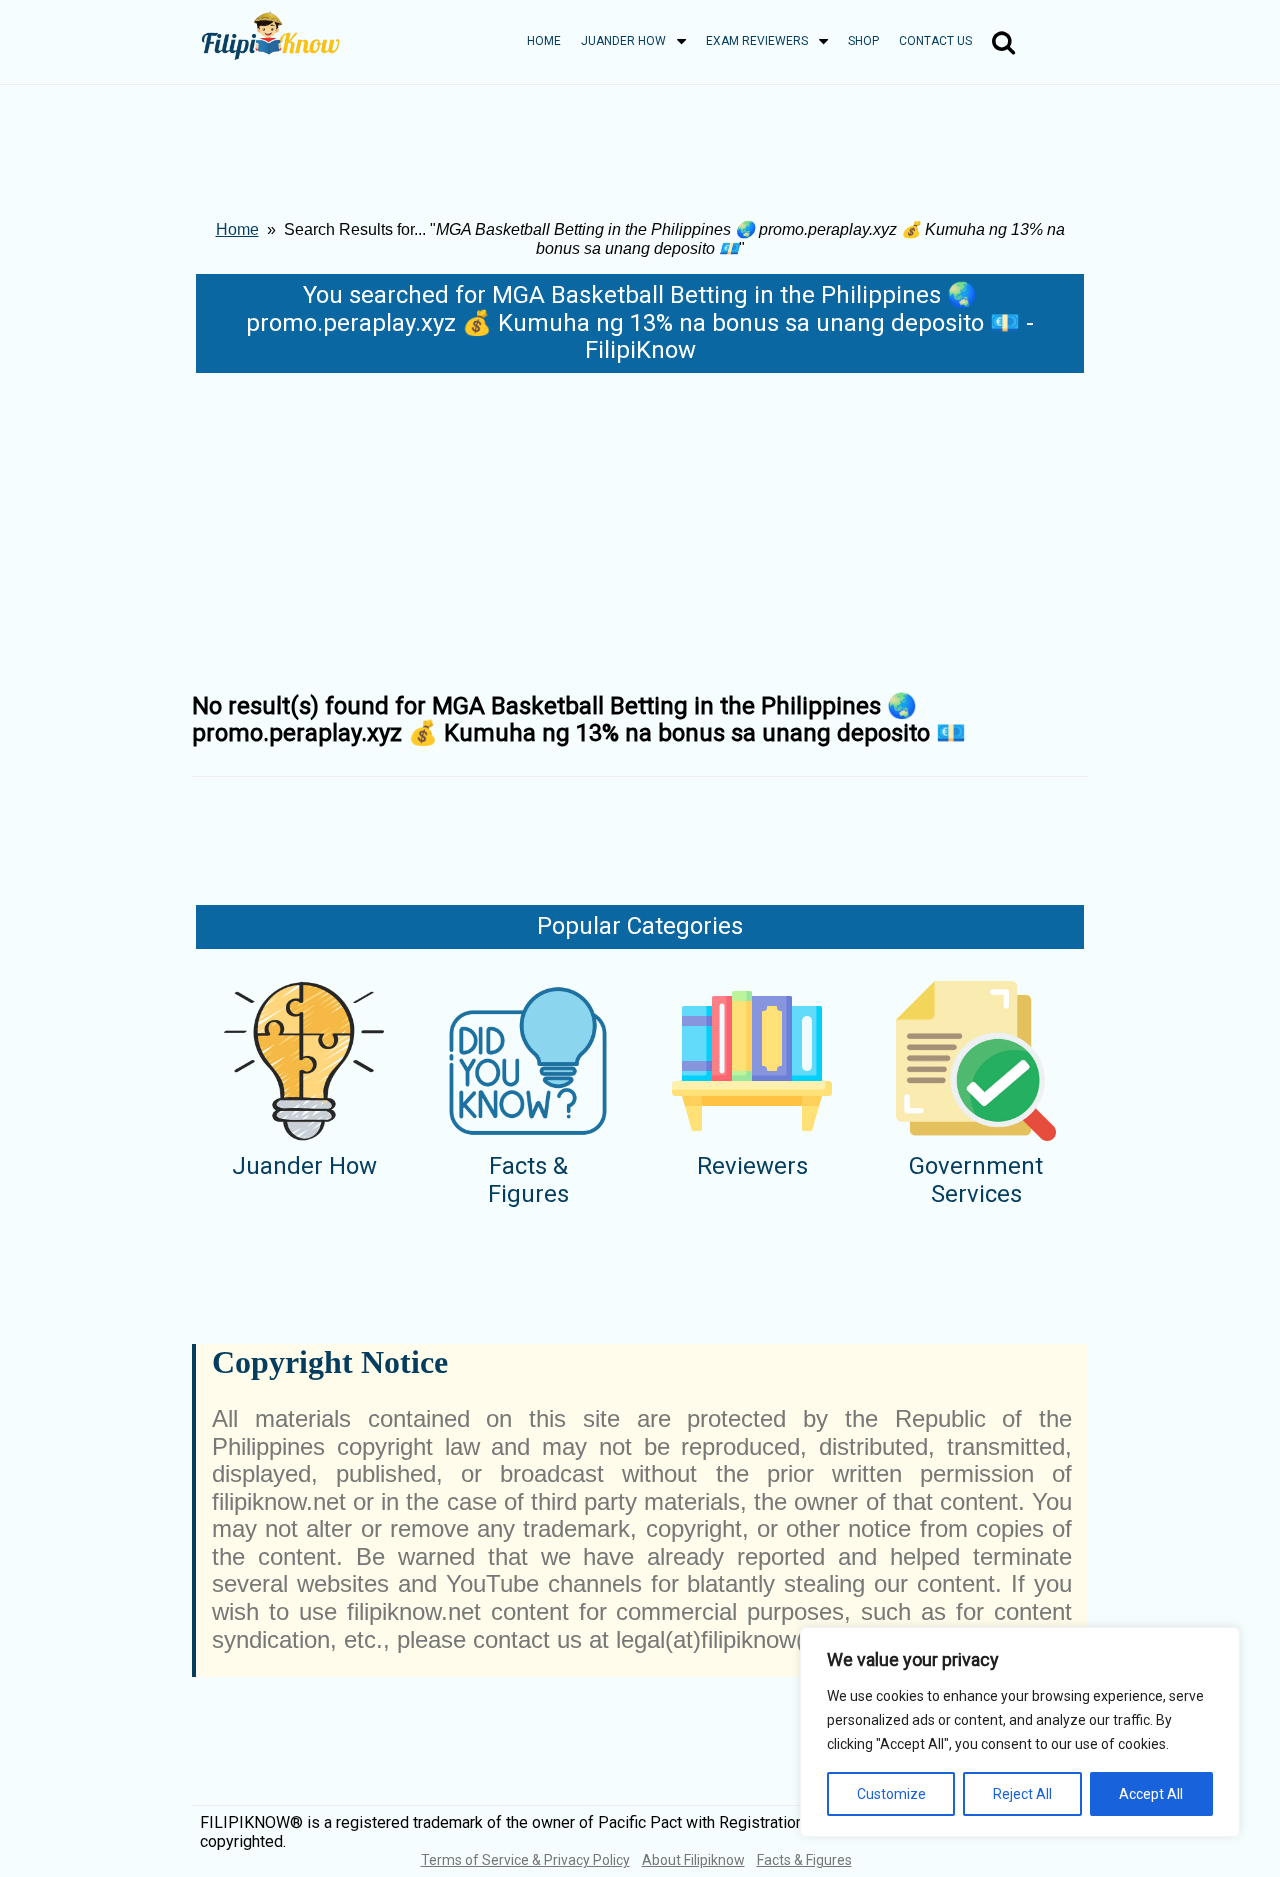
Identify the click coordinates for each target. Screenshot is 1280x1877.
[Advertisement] (640, 523)
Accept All (1151, 1794)
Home (544, 41)
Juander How (623, 41)
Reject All (1022, 1794)
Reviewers (752, 1166)
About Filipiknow (693, 1860)
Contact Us (935, 41)
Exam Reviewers (757, 41)
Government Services (976, 1180)
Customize (891, 1794)
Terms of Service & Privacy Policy (525, 1860)
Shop (863, 41)
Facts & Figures (528, 1180)
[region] (1020, 1732)
